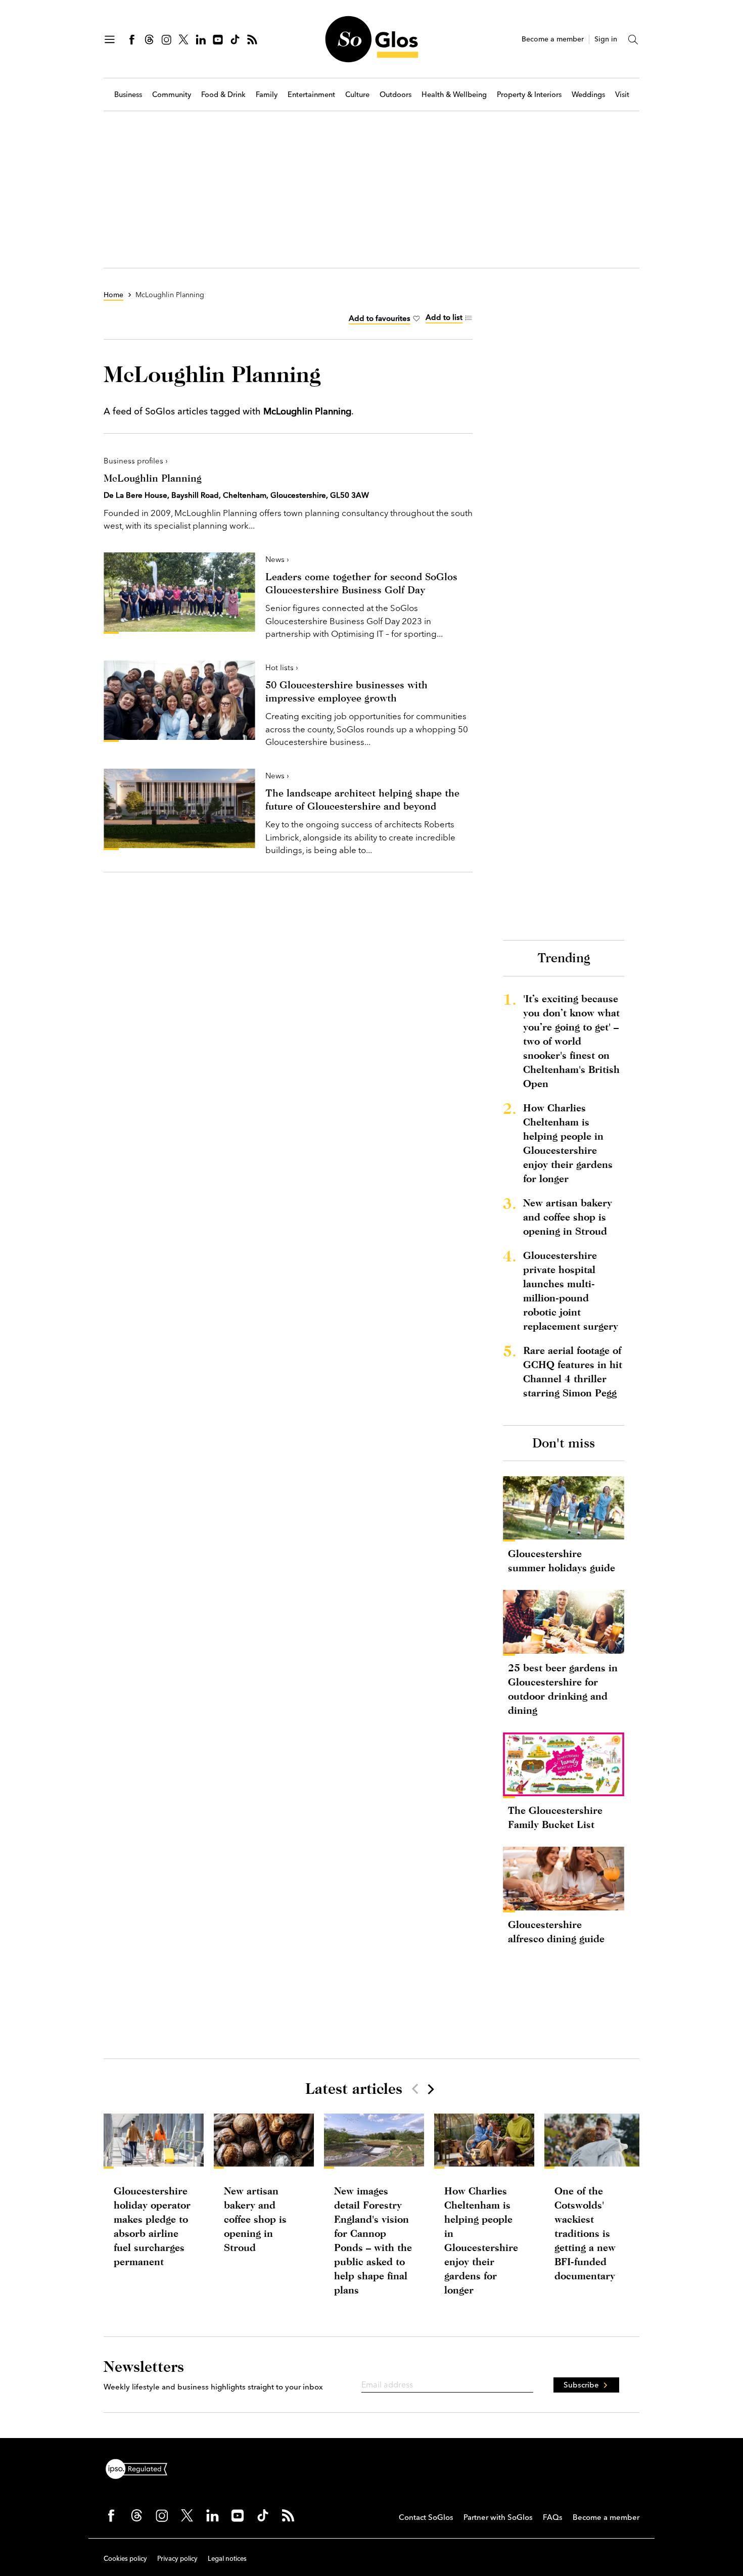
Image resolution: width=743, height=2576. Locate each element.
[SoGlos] (371, 39)
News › (277, 559)
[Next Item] (430, 2089)
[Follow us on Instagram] (166, 39)
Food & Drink (223, 95)
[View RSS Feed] (252, 39)
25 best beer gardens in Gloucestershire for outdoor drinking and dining (563, 1689)
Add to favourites (380, 318)
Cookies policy (125, 2558)
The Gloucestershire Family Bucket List (555, 1817)
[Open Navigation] (110, 39)
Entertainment (311, 95)
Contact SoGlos (426, 2517)
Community (172, 95)
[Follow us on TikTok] (235, 39)
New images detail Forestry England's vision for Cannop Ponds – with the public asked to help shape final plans (373, 2240)
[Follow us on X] (183, 39)
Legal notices (227, 2558)
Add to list (444, 317)
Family (267, 95)
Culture (357, 95)
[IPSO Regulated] (141, 2468)
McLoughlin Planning (153, 478)
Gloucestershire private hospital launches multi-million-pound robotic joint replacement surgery (571, 1291)
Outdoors (396, 95)
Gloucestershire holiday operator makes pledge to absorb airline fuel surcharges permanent (152, 2226)
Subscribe (581, 2385)
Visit (622, 95)
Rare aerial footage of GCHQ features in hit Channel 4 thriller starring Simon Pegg (573, 1371)
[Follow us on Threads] (149, 39)
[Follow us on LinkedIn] (201, 39)
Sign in (606, 39)
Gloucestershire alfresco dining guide (556, 1931)
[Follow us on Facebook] (132, 39)
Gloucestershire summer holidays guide (562, 1560)
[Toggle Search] (633, 39)
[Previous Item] (415, 2089)
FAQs (553, 2517)
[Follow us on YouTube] (218, 39)
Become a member (553, 39)
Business (128, 95)
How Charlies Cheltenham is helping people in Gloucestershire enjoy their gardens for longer (568, 1143)
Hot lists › (282, 667)
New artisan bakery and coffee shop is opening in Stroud (568, 1217)
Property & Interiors (529, 95)
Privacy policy (177, 2558)
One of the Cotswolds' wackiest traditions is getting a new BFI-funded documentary (585, 2233)
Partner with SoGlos (498, 2517)
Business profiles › (136, 461)
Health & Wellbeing (454, 95)
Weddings (588, 95)
